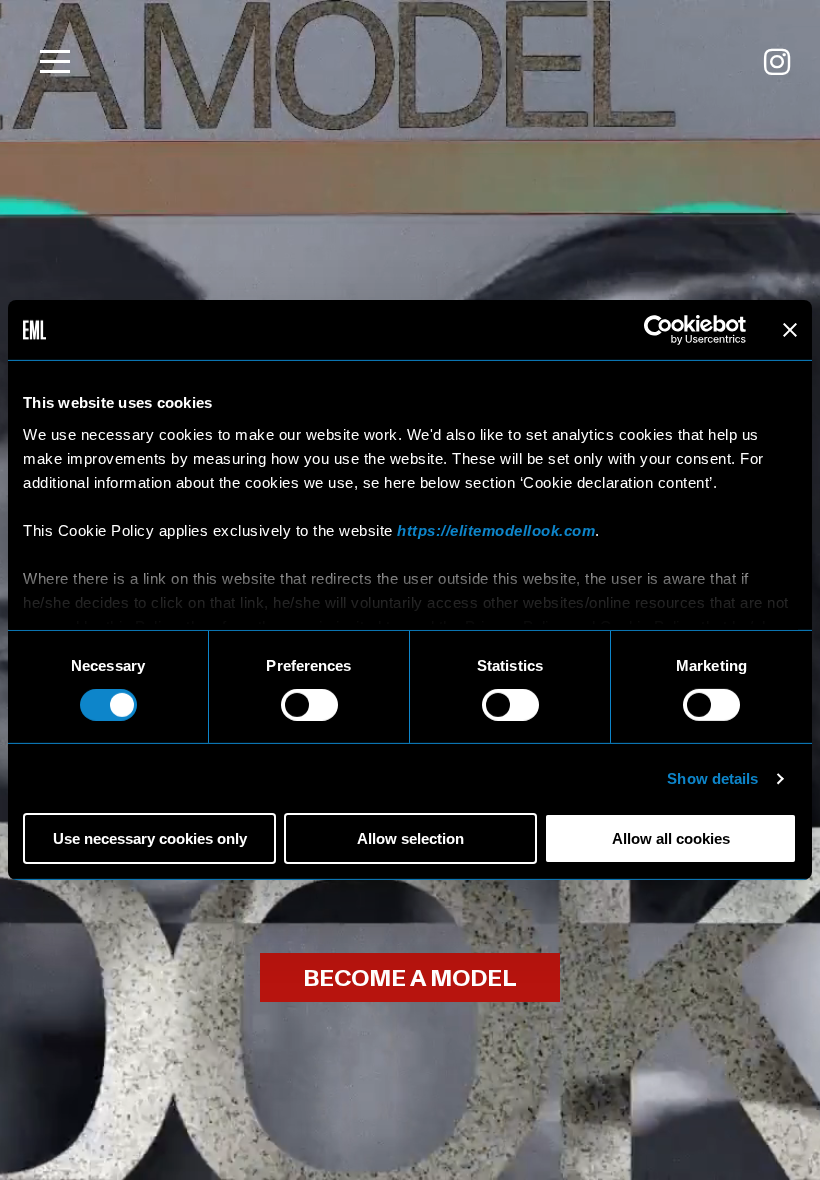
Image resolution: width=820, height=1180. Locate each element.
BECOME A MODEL (410, 978)
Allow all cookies (671, 838)
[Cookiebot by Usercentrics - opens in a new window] (658, 330)
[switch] (309, 705)
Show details (712, 778)
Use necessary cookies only (150, 838)
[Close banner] (790, 330)
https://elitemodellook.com (496, 529)
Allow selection (410, 838)
